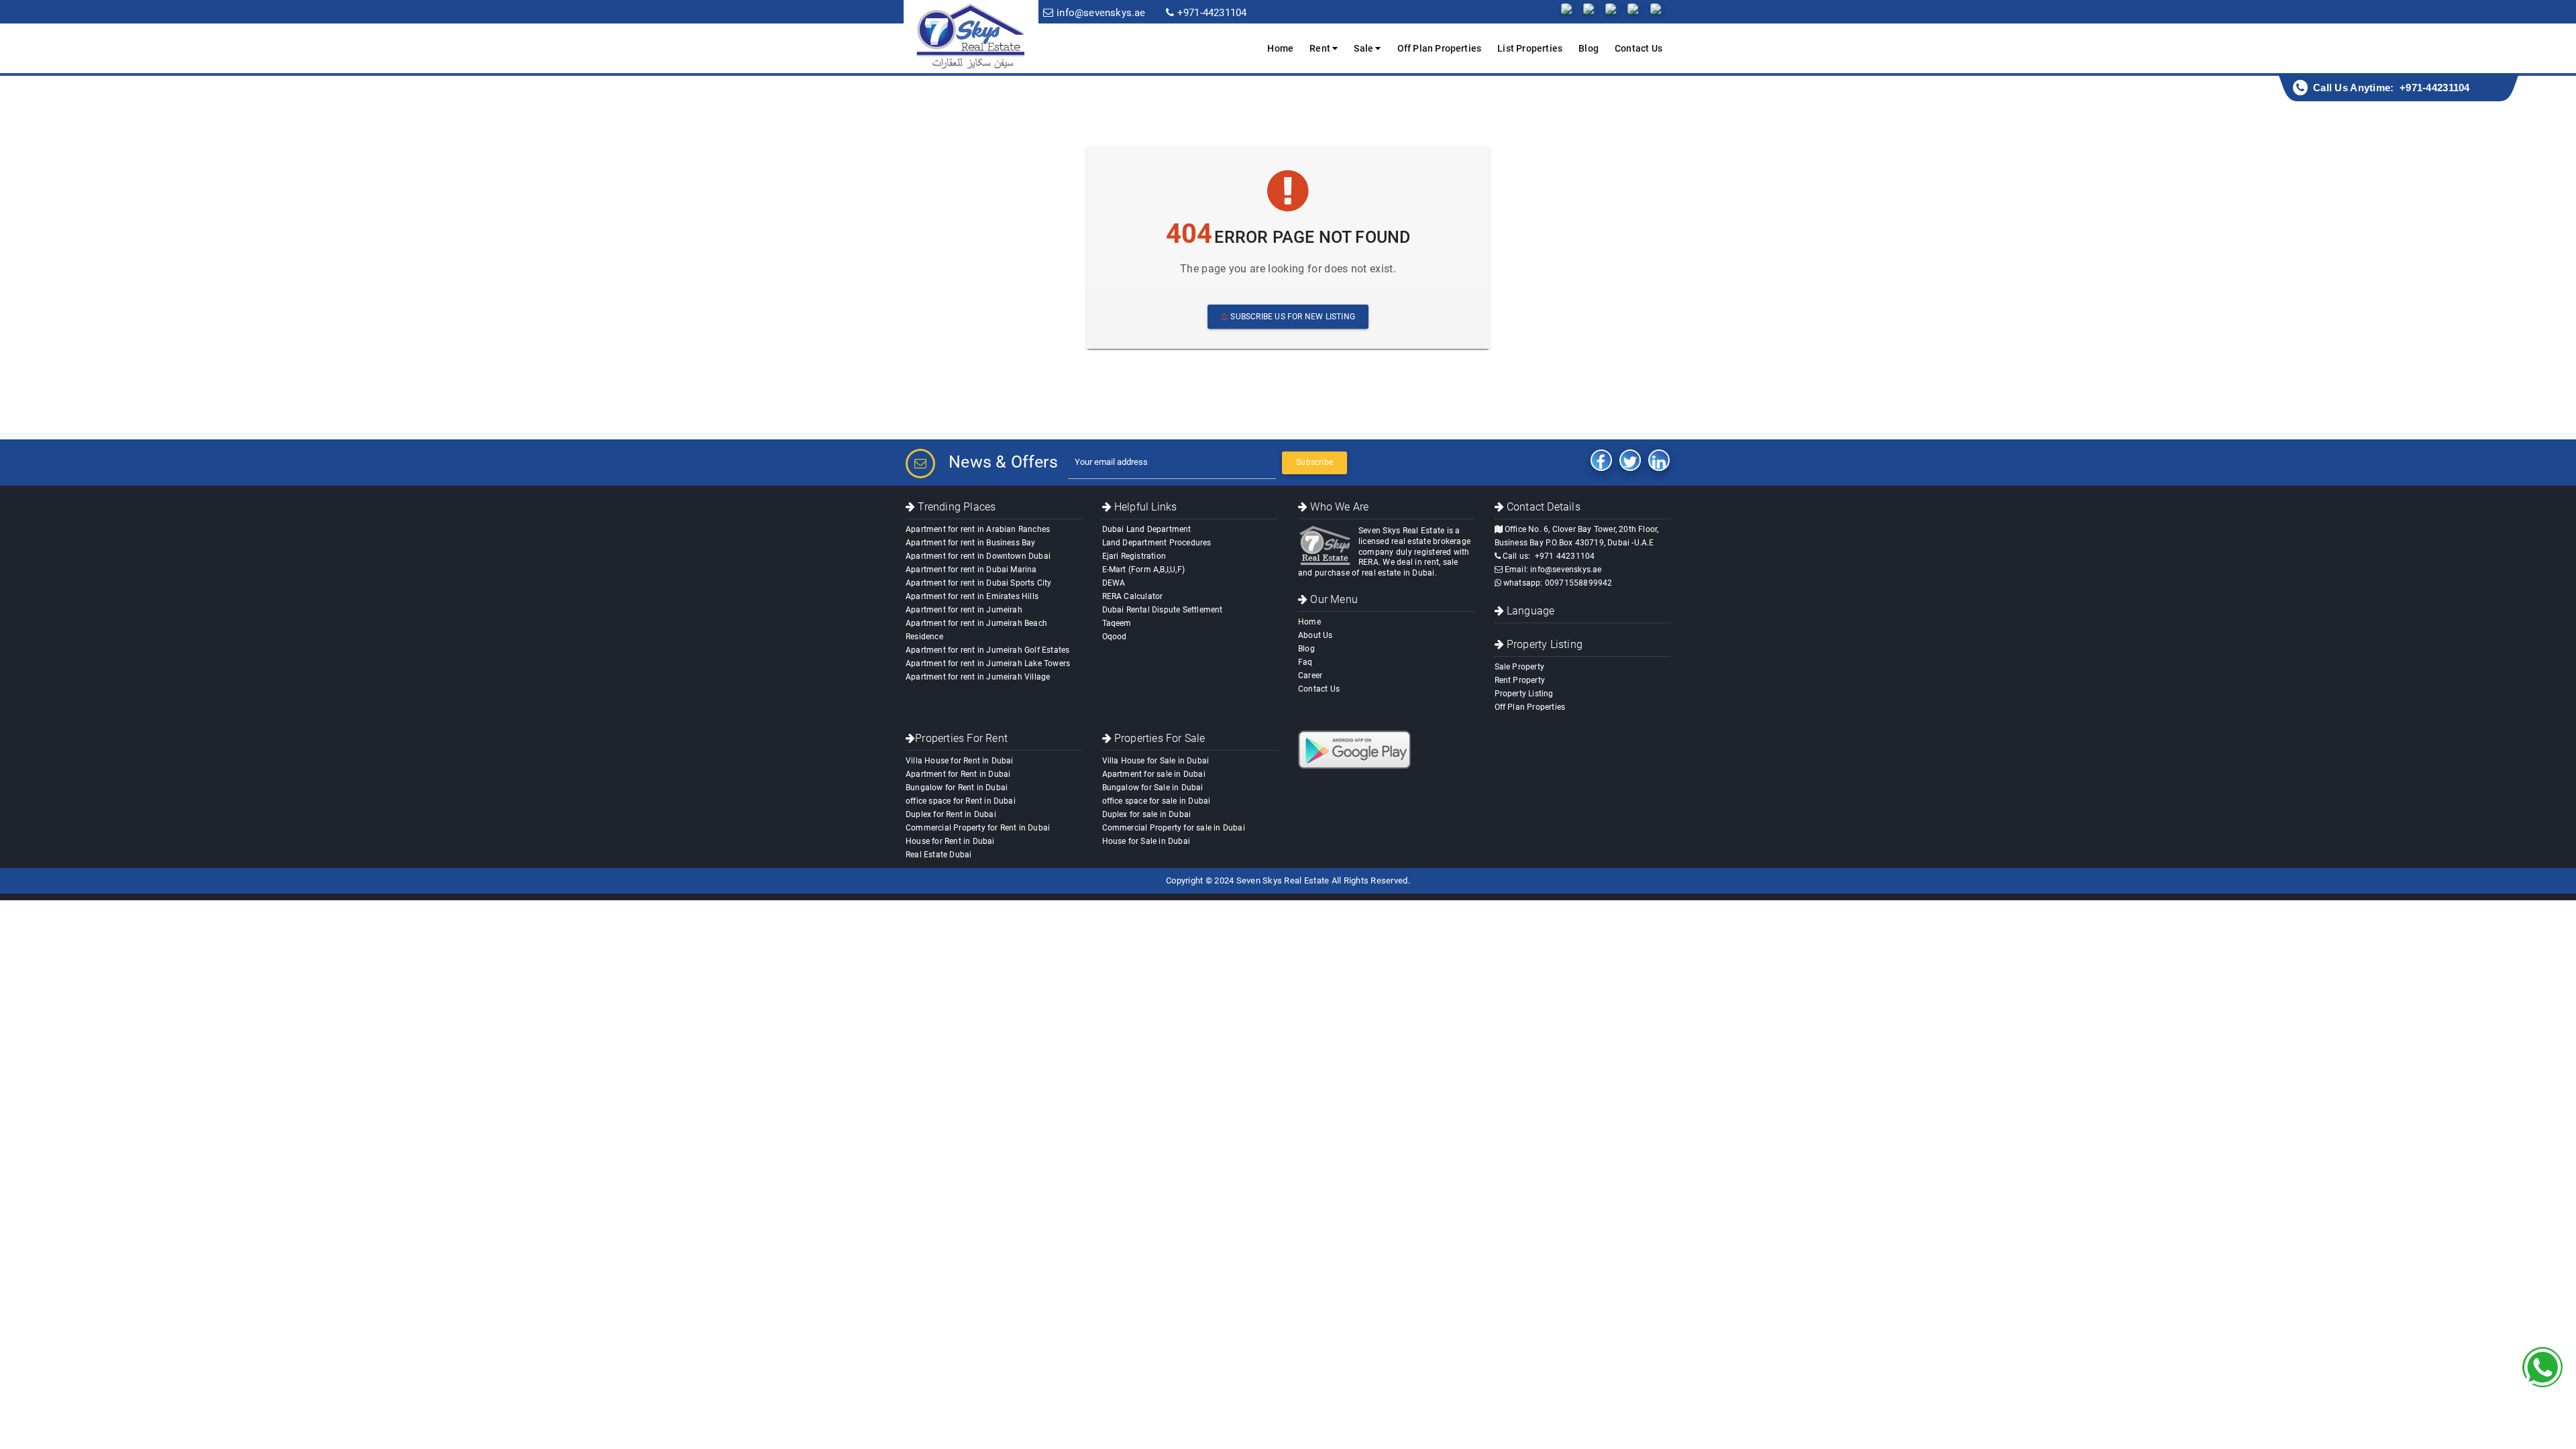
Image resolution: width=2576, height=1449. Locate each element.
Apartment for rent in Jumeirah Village (978, 677)
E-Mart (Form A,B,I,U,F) (1144, 570)
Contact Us (1639, 48)
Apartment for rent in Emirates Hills (972, 596)
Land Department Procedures (1157, 543)
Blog (1589, 48)
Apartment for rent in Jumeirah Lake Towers (988, 663)
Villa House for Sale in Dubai (1156, 761)
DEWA (1114, 583)
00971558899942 (1579, 583)
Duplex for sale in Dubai (1147, 814)
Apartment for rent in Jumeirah (964, 610)
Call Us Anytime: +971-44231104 (2392, 88)
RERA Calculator (1133, 596)
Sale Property (1520, 667)
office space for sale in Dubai (1157, 801)
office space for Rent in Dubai (961, 801)
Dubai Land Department (1147, 529)
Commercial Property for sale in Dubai (1174, 828)
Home (1280, 48)
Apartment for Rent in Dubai (958, 774)
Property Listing (1524, 694)
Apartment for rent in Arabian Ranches (978, 529)
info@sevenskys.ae (1566, 570)
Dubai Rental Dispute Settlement (1163, 610)
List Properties (1530, 48)
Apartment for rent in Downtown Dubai (978, 556)
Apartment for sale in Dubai (1154, 774)
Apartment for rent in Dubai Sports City (979, 583)
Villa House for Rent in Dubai (960, 761)
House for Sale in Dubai (1146, 841)
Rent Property (1520, 680)
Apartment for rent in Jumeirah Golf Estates (987, 650)
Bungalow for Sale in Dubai (1153, 788)
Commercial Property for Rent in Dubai (978, 828)
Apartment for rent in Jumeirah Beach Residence (976, 630)
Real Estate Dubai (938, 855)
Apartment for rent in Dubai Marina (971, 570)
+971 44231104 (1565, 556)
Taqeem (1117, 623)
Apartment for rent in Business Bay (971, 543)
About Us (1316, 635)
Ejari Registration (1134, 556)
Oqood (1115, 637)
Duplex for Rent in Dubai (951, 814)
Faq (1305, 662)
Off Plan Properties (1440, 48)
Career (1310, 676)
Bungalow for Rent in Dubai (957, 788)
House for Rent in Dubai (950, 841)
